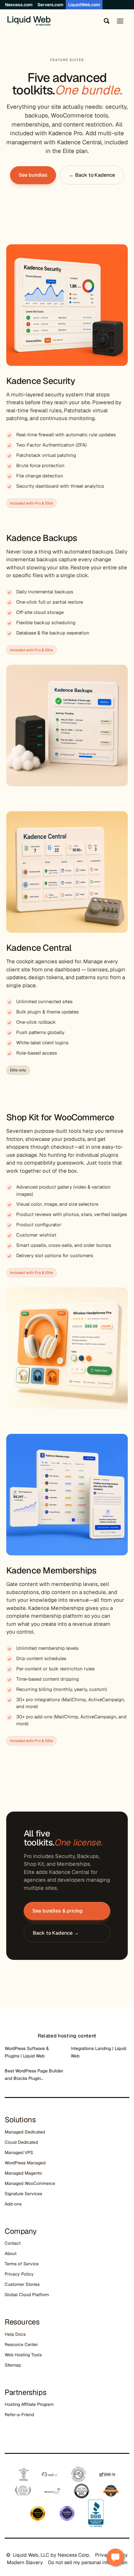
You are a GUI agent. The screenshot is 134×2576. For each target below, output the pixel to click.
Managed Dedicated (25, 2132)
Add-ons (13, 2204)
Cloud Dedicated (21, 2142)
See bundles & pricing (57, 1911)
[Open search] (105, 21)
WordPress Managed (25, 2163)
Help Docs (15, 2334)
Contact (13, 2243)
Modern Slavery (25, 2562)
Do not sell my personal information (88, 2562)
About (11, 2253)
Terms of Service (22, 2264)
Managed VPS (19, 2152)
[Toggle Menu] (120, 21)
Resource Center (21, 2344)
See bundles (33, 175)
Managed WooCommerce (30, 2183)
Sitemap (13, 2365)
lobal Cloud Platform (28, 2295)
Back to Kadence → (56, 1933)
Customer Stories (22, 2284)
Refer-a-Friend (19, 2415)
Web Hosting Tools (23, 2355)
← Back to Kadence (92, 175)
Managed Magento (23, 2173)
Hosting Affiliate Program (29, 2404)
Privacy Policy (19, 2274)
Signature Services (23, 2194)
